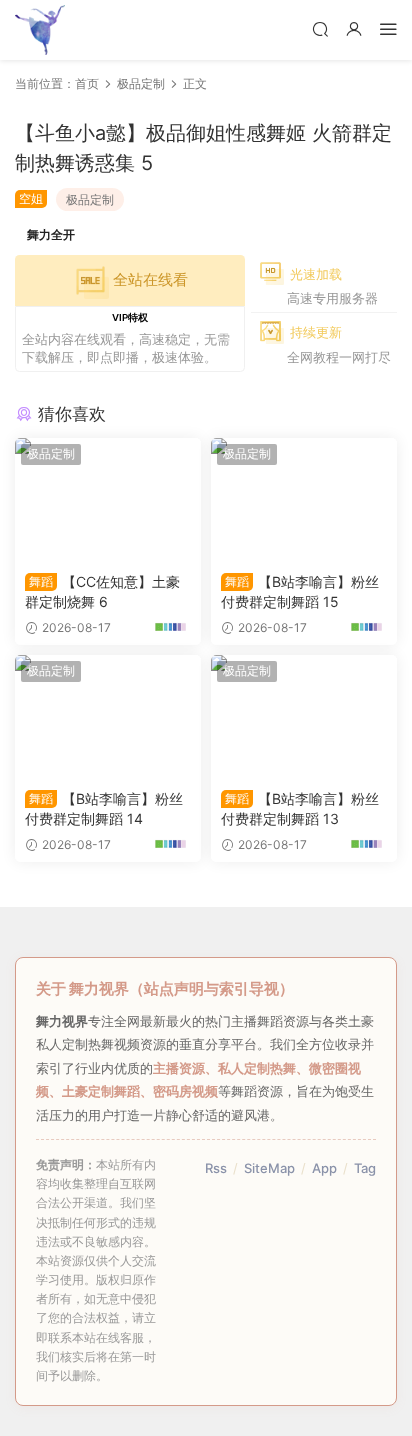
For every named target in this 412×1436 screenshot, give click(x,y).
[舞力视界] (40, 30)
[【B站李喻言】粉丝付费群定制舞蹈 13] (304, 717)
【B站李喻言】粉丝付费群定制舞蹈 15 (300, 591)
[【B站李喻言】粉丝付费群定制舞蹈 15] (304, 500)
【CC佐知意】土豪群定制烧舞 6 (102, 591)
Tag (365, 1168)
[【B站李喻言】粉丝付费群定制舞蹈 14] (108, 717)
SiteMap (269, 1168)
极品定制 (90, 199)
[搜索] (320, 28)
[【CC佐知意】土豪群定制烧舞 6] (108, 500)
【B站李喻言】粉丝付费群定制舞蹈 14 (104, 808)
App (324, 1168)
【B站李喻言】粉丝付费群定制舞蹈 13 (300, 808)
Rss (216, 1168)
